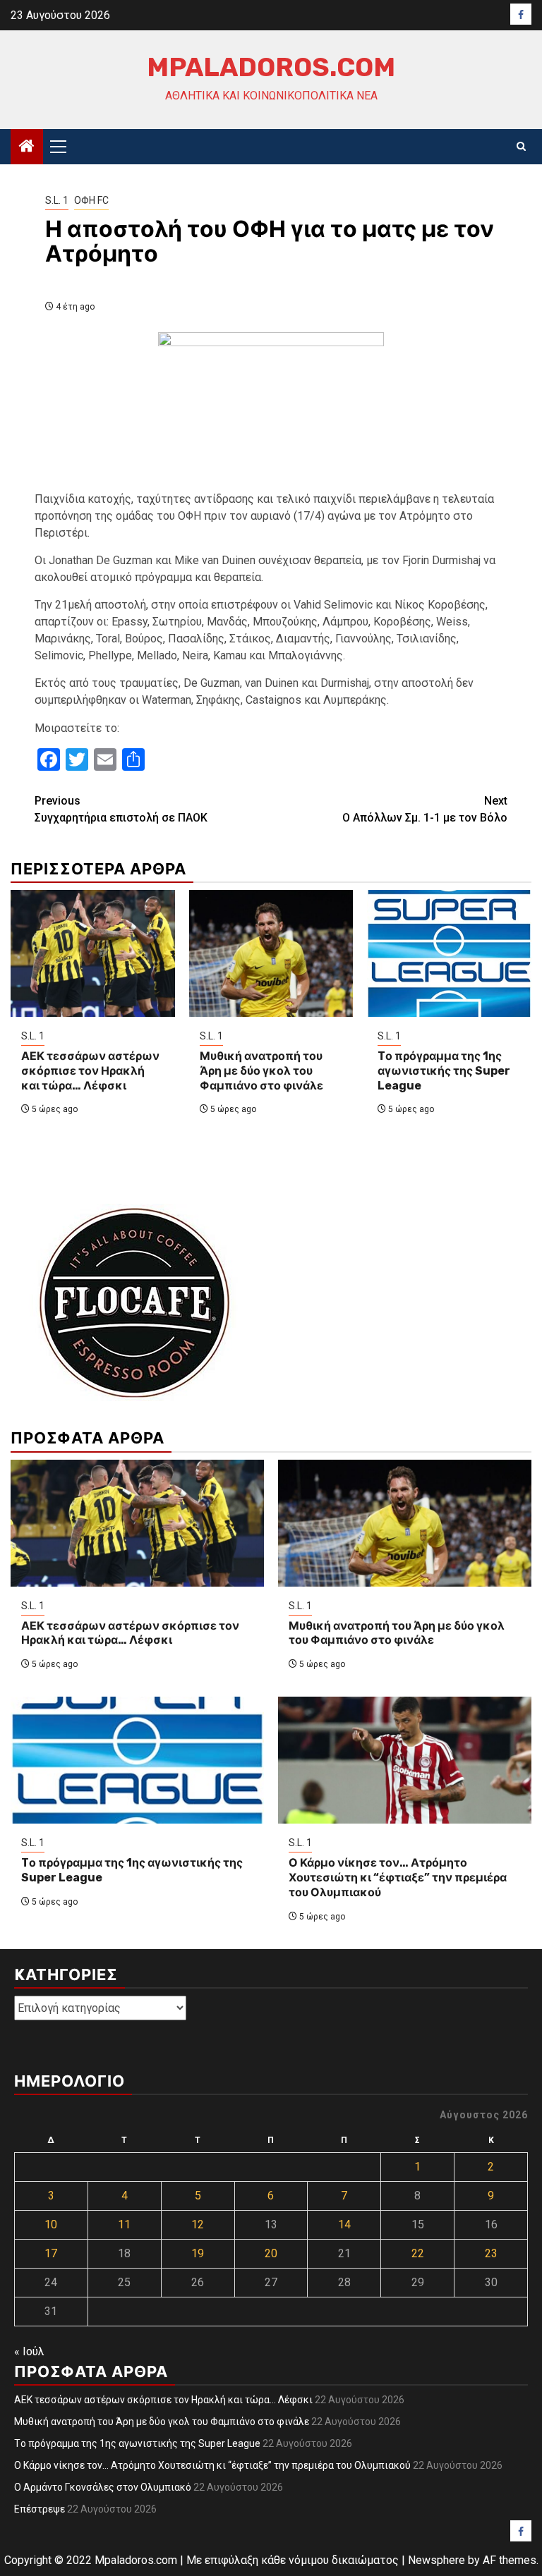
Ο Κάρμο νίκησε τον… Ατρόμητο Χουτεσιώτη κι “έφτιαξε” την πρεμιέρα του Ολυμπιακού (398, 1878)
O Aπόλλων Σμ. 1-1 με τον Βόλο (425, 809)
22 (418, 2253)
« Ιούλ (29, 2351)
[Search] (521, 147)
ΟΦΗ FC (91, 200)
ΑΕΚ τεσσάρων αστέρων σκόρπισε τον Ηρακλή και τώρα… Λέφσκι (90, 1071)
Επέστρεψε (40, 2509)
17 (51, 2253)
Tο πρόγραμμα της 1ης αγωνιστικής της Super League (444, 1071)
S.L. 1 (57, 200)
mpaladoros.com (271, 67)
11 (124, 2224)
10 (51, 2224)
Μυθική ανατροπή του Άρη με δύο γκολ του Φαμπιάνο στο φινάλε (261, 1071)
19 (198, 2253)
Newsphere (436, 2560)
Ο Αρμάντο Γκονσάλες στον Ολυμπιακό (103, 2487)
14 (344, 2224)
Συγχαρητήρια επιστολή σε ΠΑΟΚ (121, 809)
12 (198, 2224)
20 (271, 2253)
